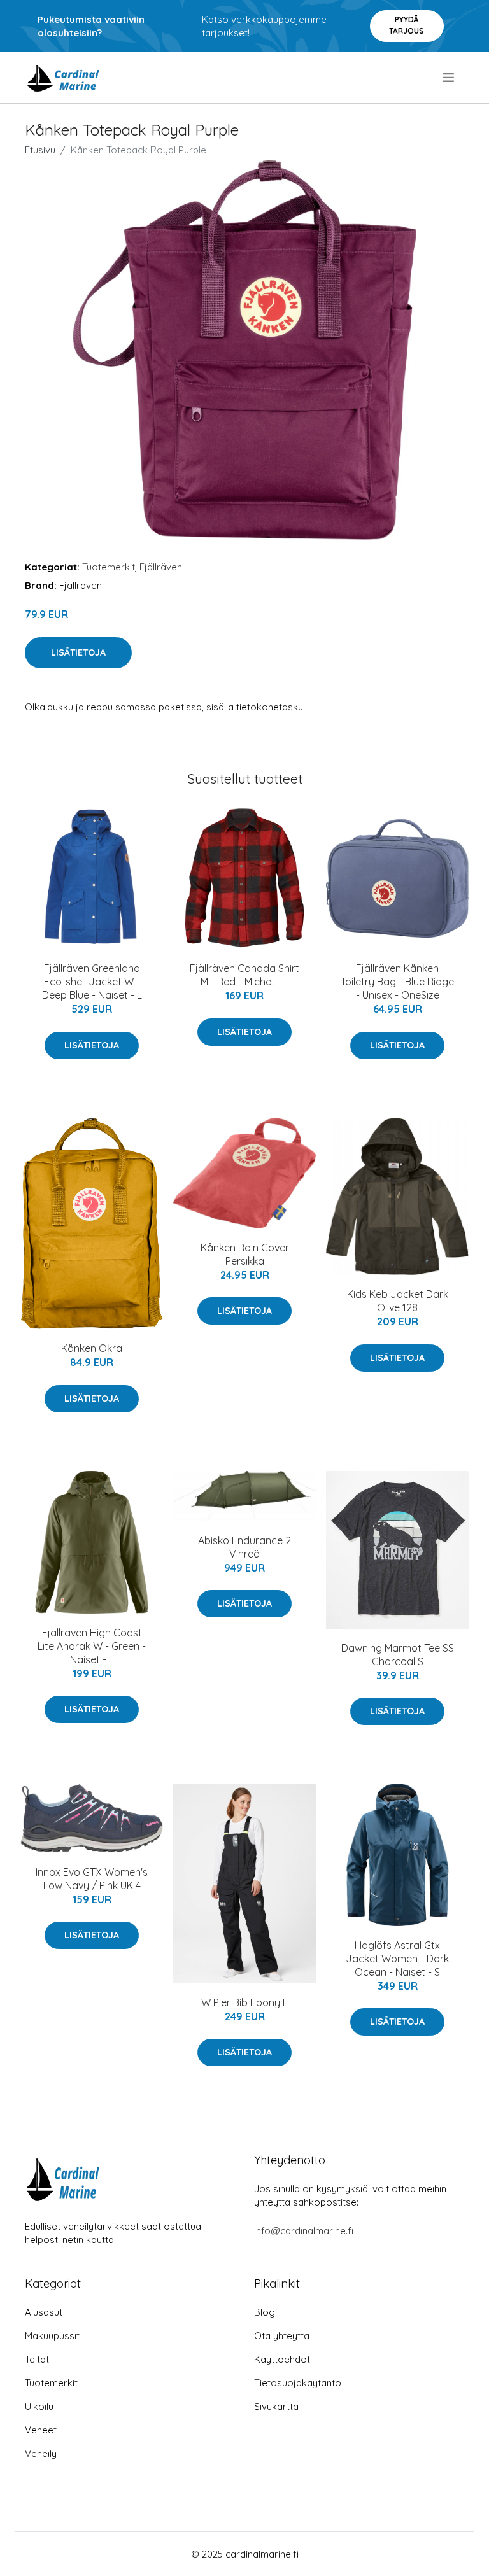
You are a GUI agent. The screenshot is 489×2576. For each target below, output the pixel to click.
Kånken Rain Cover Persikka (245, 1254)
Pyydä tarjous (407, 25)
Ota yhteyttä (282, 2336)
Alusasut (44, 2312)
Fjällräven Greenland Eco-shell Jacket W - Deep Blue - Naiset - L (92, 982)
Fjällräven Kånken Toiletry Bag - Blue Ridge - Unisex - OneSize (397, 982)
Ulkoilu (39, 2406)
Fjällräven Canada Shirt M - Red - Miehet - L (244, 975)
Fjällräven (161, 567)
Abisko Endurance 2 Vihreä (244, 1547)
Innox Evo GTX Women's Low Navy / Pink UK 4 (92, 1879)
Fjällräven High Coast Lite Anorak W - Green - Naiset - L (92, 1646)
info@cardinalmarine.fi (304, 2231)
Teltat (37, 2359)
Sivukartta (276, 2406)
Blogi (266, 2312)
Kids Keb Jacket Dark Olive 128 (398, 1301)
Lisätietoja (78, 652)
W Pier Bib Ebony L (244, 2002)
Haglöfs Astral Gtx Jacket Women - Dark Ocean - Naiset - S (397, 1959)
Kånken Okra (92, 1348)
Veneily (41, 2453)
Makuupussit (52, 2336)
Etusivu (40, 150)
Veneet (41, 2430)
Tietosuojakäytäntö (298, 2383)
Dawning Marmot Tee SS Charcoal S (398, 1655)
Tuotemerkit (109, 567)
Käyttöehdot (282, 2359)
